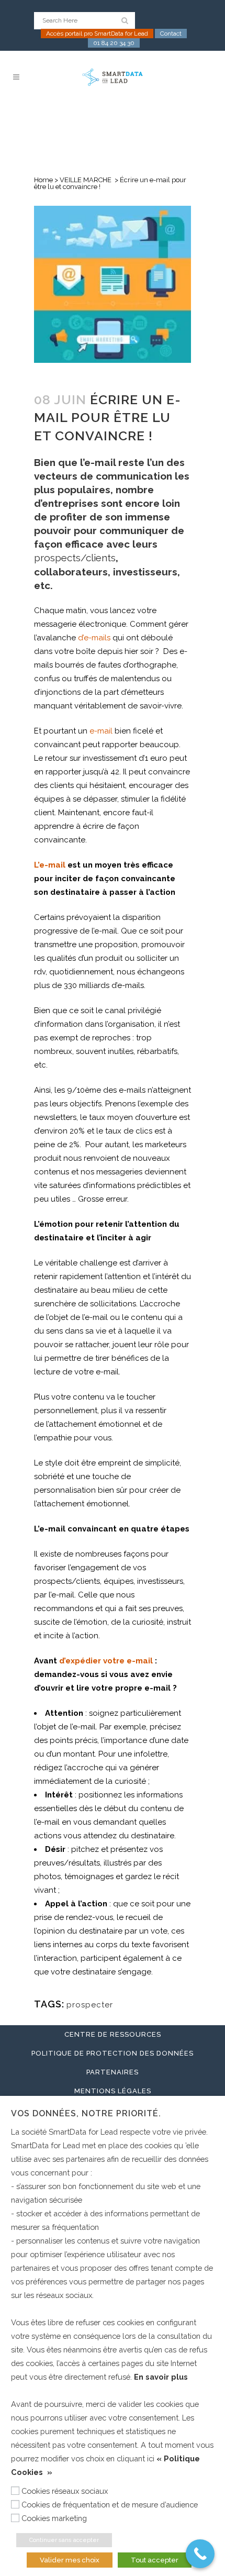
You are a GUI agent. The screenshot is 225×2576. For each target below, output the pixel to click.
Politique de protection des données (113, 2053)
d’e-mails (94, 638)
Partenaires (113, 2072)
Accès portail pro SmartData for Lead (97, 34)
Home (43, 180)
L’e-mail (50, 865)
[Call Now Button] (200, 2554)
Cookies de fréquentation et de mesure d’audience (110, 2505)
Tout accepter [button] (155, 2560)
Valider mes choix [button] (70, 2560)
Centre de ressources (113, 2034)
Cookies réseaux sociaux (65, 2491)
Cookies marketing (54, 2518)
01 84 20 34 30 (114, 43)
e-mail (101, 731)
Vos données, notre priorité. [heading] (86, 2113)
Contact (171, 34)
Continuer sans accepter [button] (64, 2540)
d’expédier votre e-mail (106, 1661)
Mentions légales (113, 2091)
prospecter (90, 2005)
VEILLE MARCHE (86, 180)
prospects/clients (75, 558)
